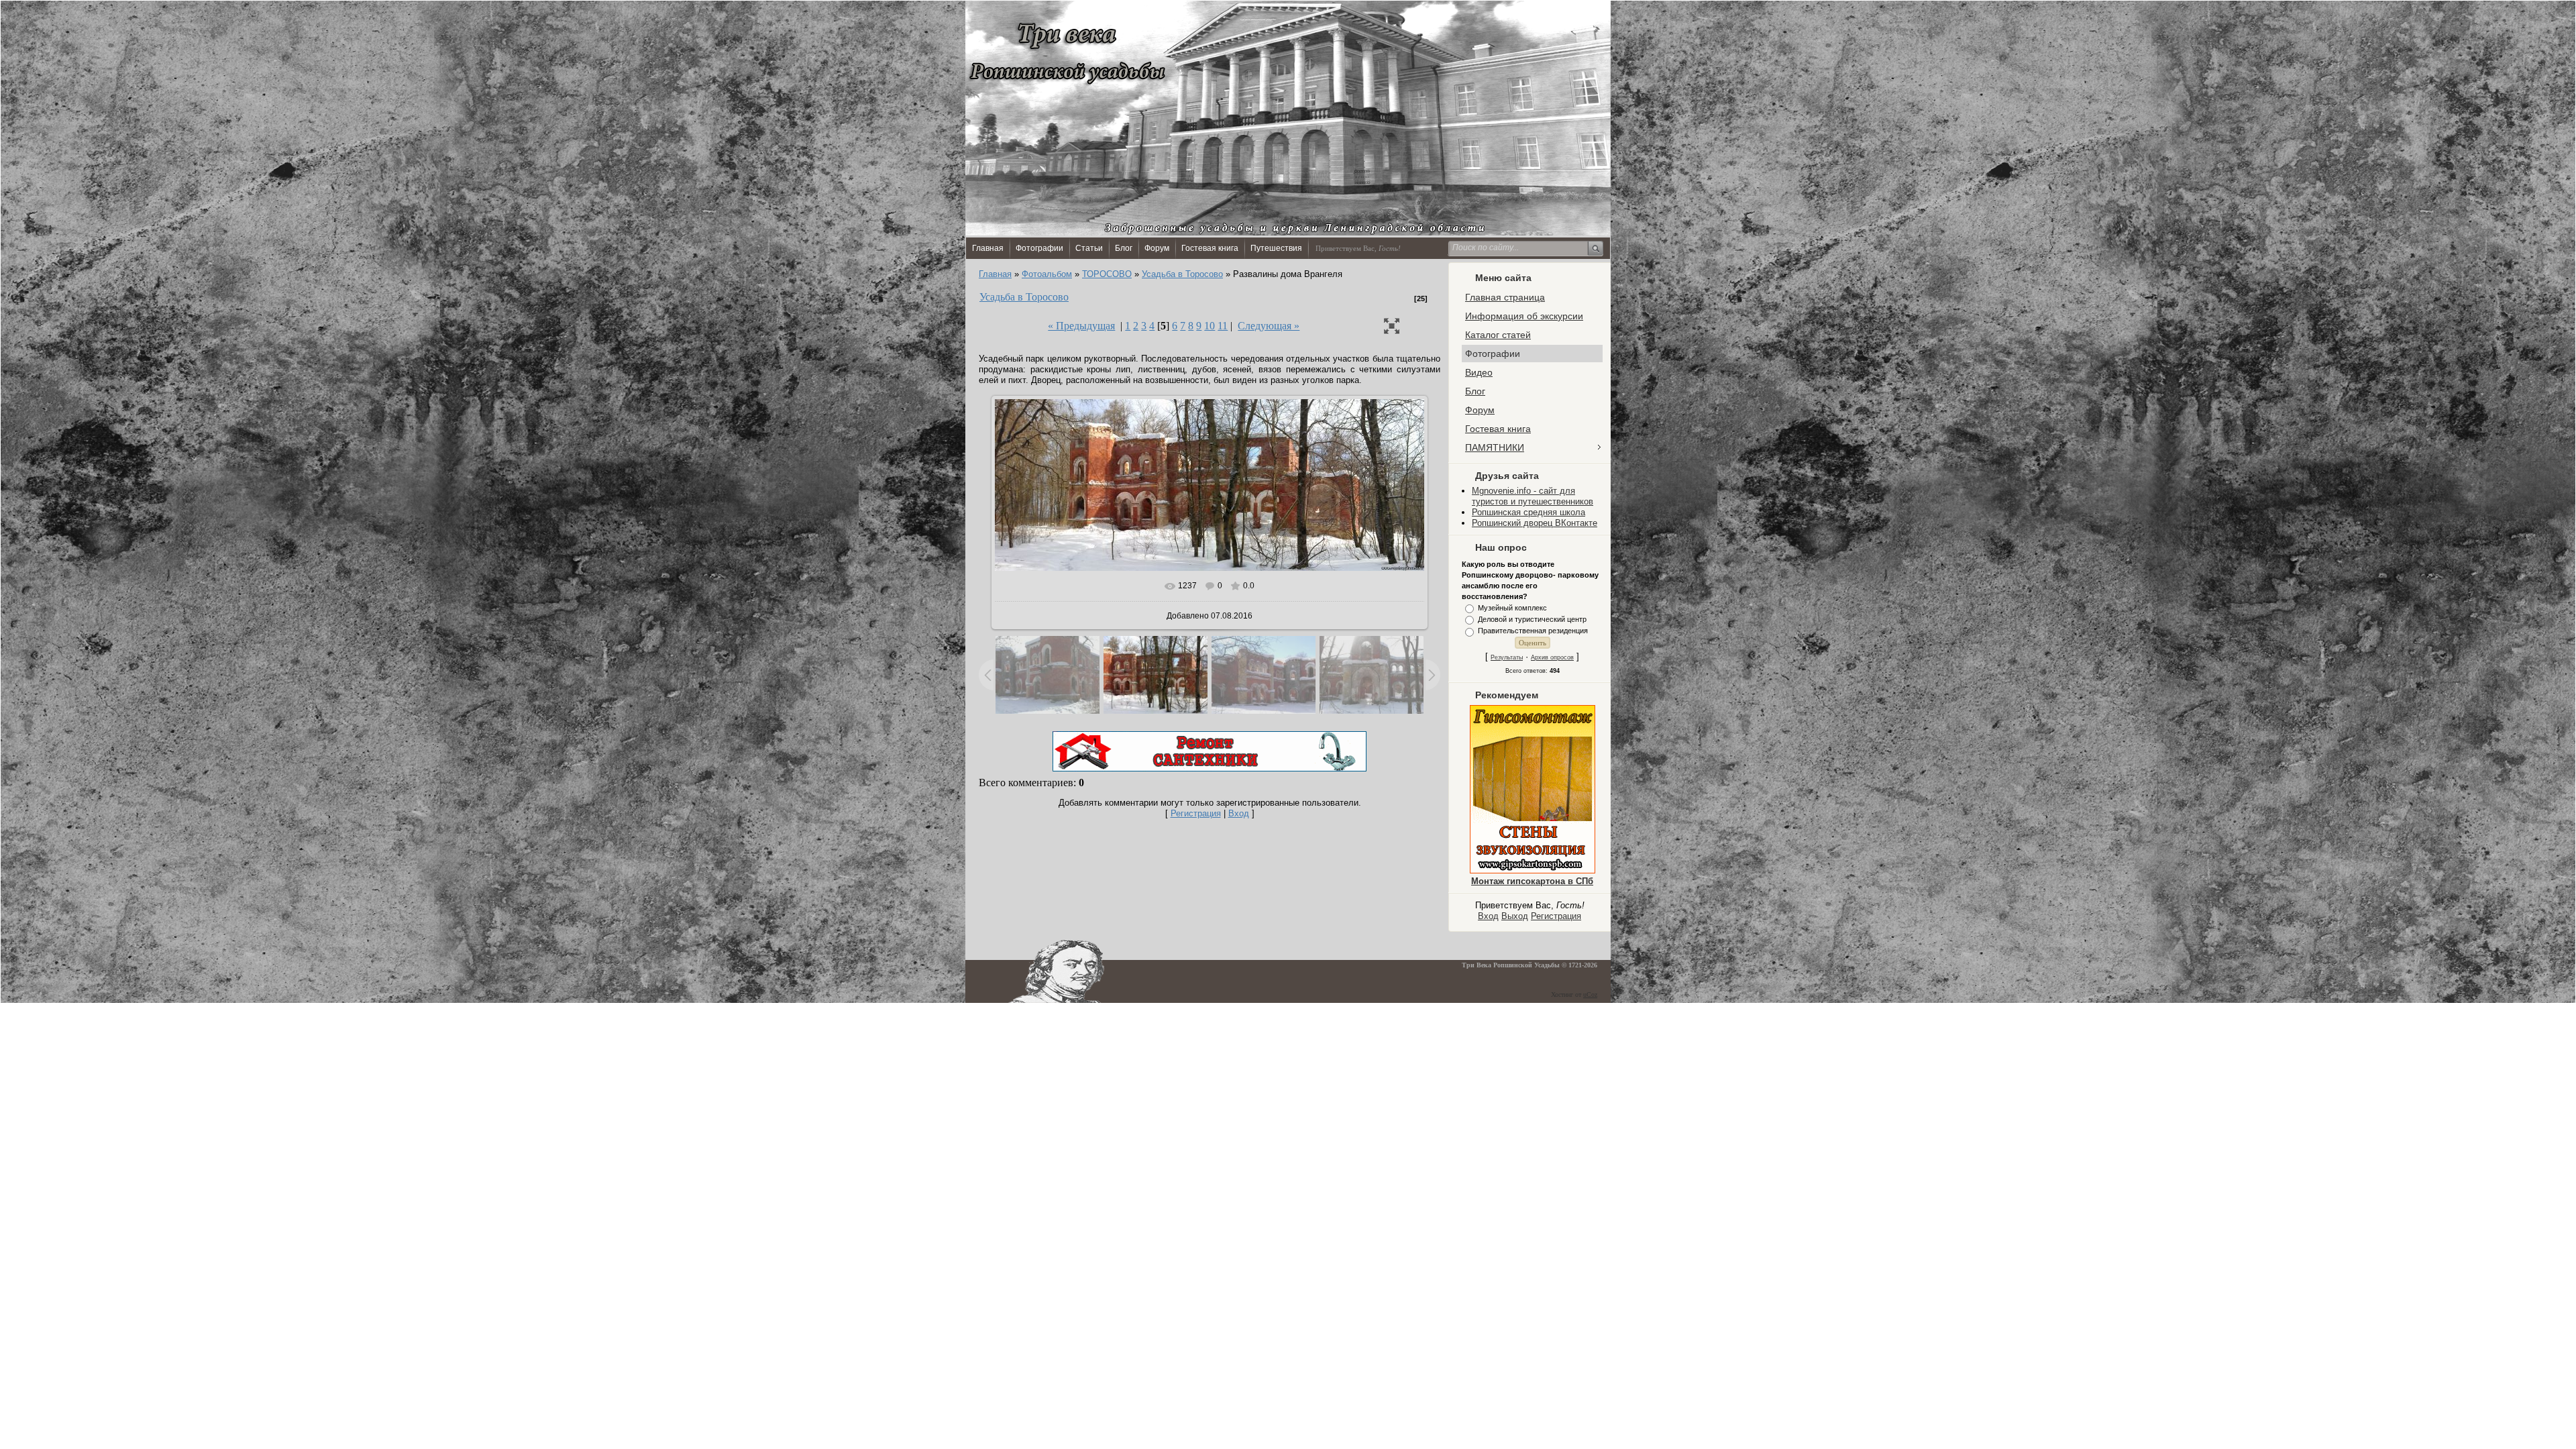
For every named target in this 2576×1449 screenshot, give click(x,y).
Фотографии (1039, 248)
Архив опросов (1552, 657)
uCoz (1590, 995)
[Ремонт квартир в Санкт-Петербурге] (1210, 768)
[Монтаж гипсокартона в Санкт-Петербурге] (1533, 870)
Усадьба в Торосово (1182, 274)
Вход (1488, 916)
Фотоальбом (1047, 274)
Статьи (1089, 248)
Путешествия (1276, 248)
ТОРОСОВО (1107, 274)
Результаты (1507, 657)
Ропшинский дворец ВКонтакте (1535, 523)
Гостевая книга (1210, 248)
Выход (1515, 916)
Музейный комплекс (1512, 608)
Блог (1124, 248)
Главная (988, 248)
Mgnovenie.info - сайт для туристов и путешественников (1533, 496)
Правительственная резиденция (1533, 631)
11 (1223, 326)
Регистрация (1556, 916)
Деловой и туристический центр (1532, 619)
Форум (1157, 248)
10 (1210, 326)
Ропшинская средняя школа (1528, 512)
